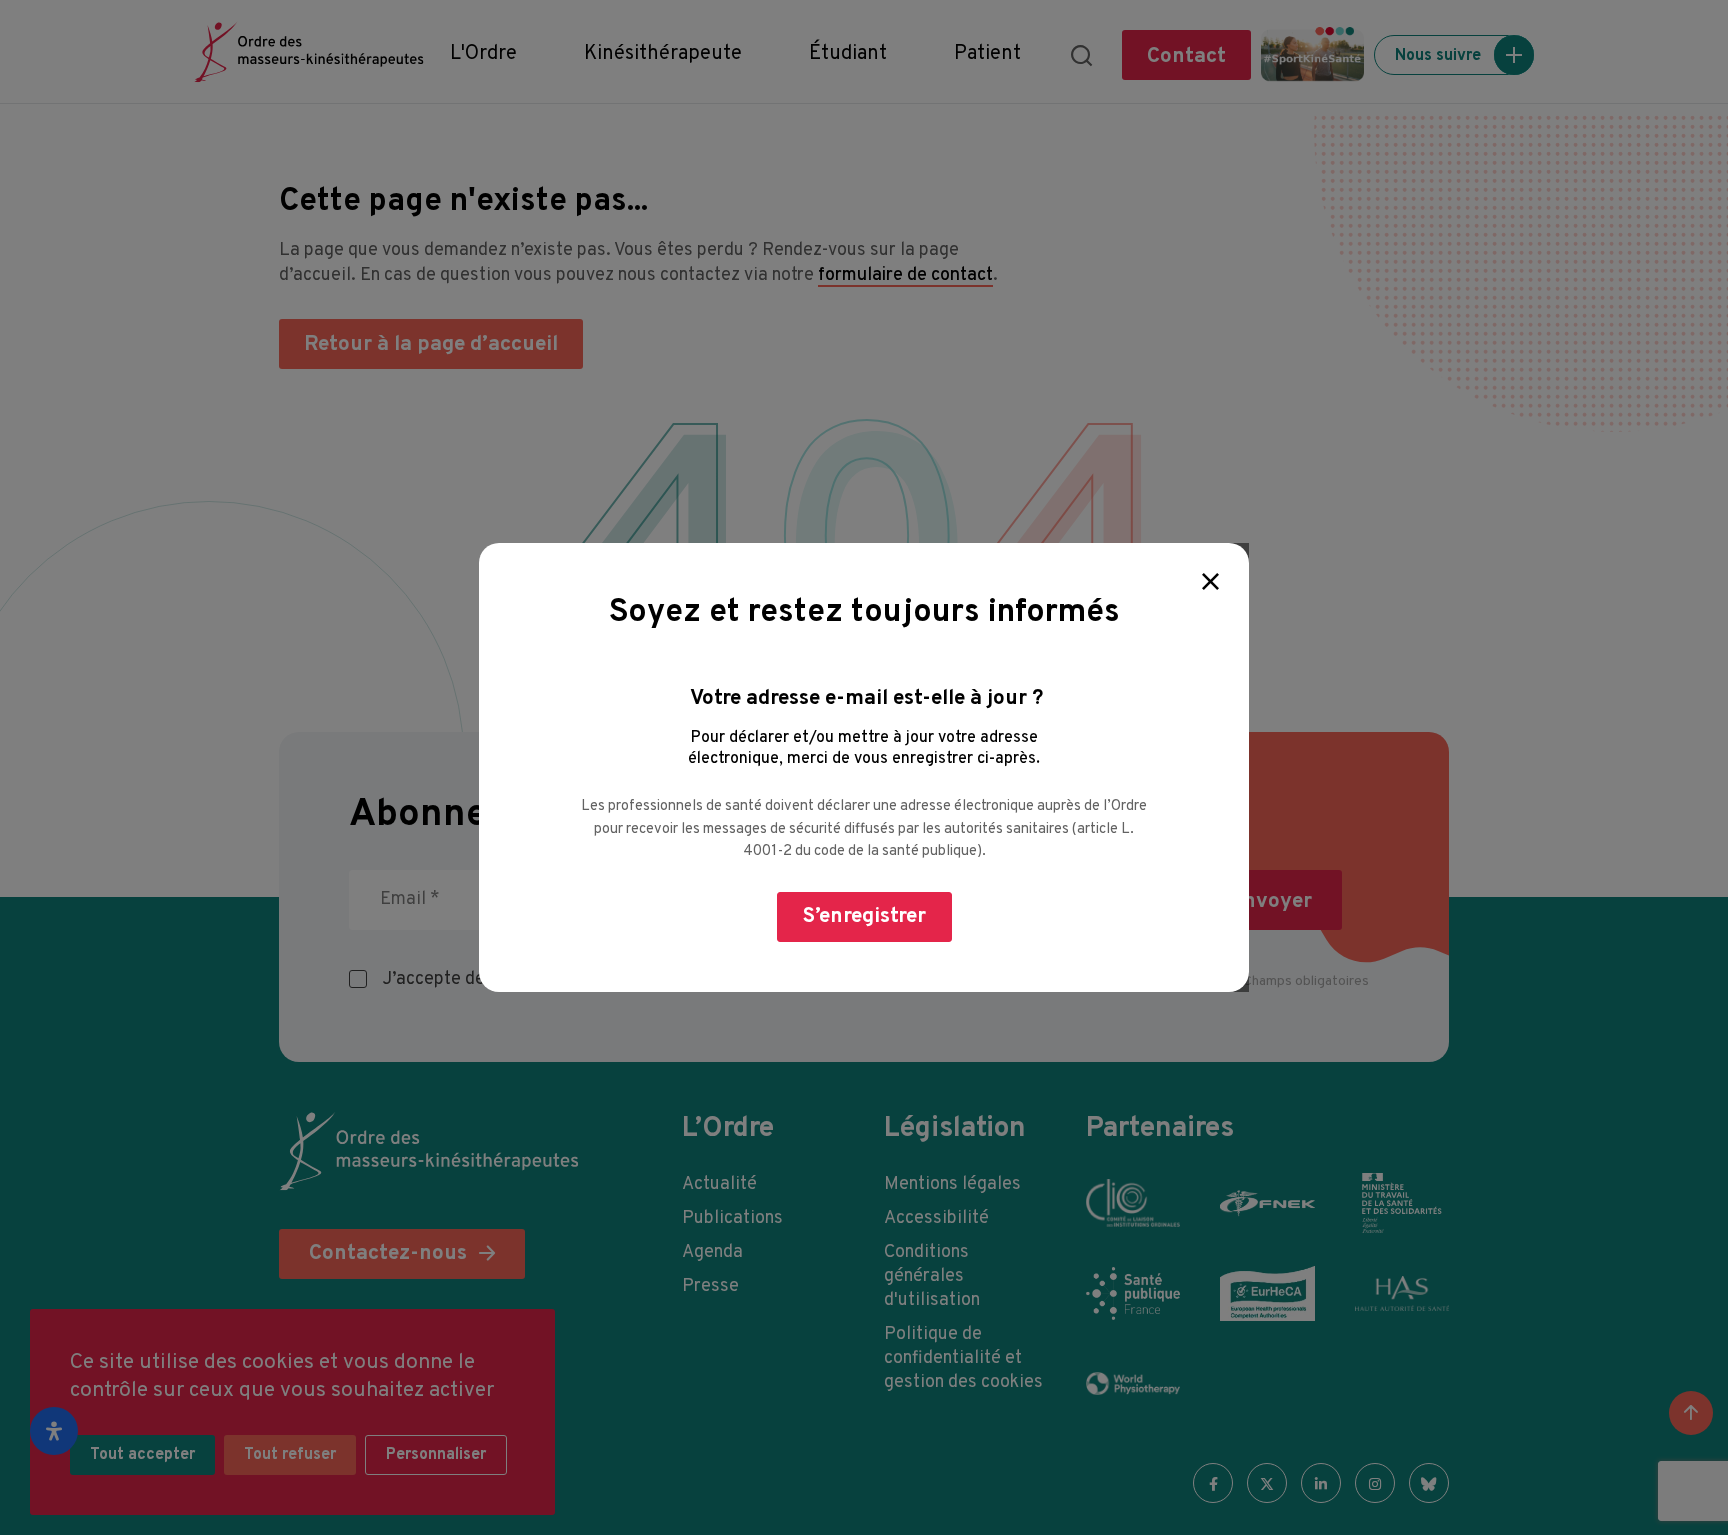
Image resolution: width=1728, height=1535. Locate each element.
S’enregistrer (864, 916)
